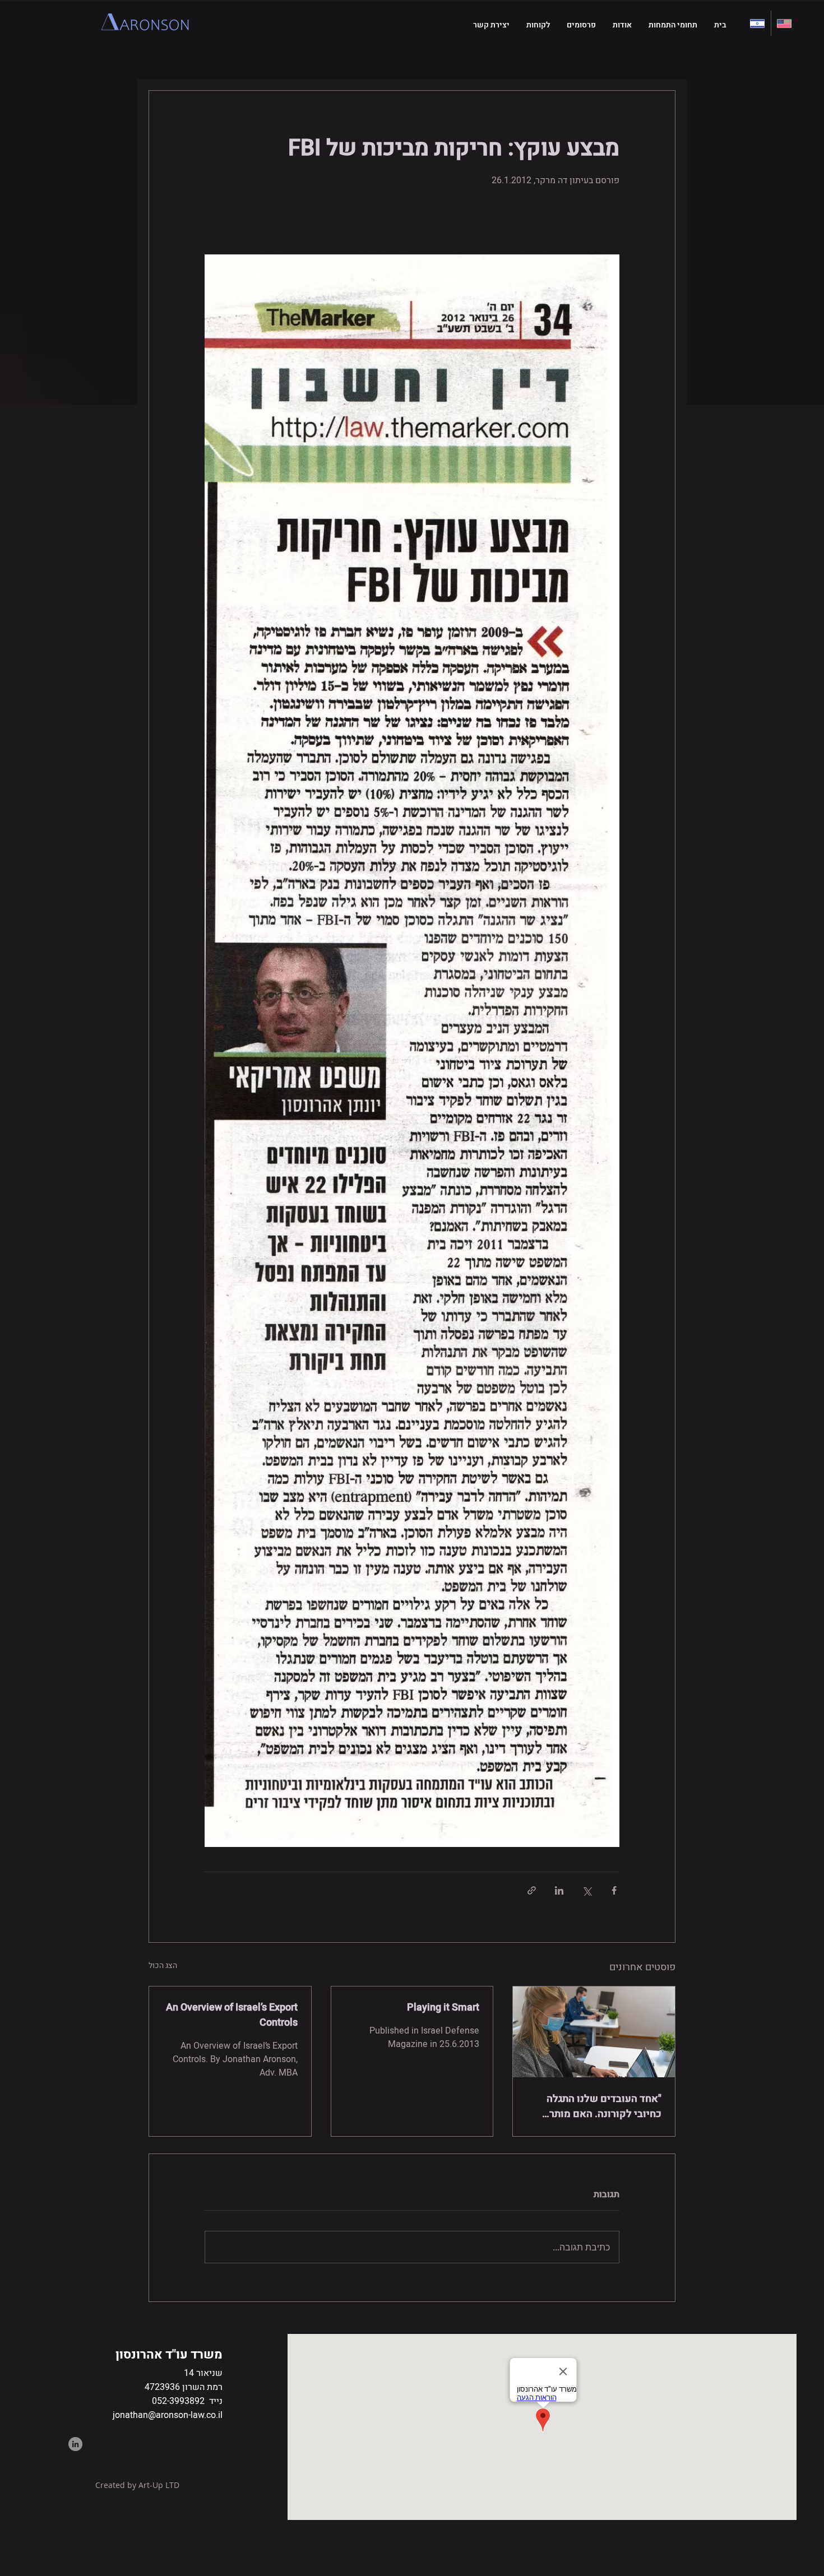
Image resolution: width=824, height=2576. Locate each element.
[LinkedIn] (75, 2444)
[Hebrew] (758, 23)
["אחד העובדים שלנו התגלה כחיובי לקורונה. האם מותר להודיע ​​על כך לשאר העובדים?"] (594, 2032)
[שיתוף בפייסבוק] (614, 1890)
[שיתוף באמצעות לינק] (532, 1890)
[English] (784, 23)
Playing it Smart (443, 2008)
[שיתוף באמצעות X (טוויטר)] (587, 1890)
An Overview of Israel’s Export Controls (232, 2015)
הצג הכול (163, 1965)
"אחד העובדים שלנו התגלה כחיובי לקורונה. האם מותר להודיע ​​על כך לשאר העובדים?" (595, 2106)
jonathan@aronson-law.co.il (168, 2415)
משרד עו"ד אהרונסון (169, 2355)
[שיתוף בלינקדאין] (559, 1890)
